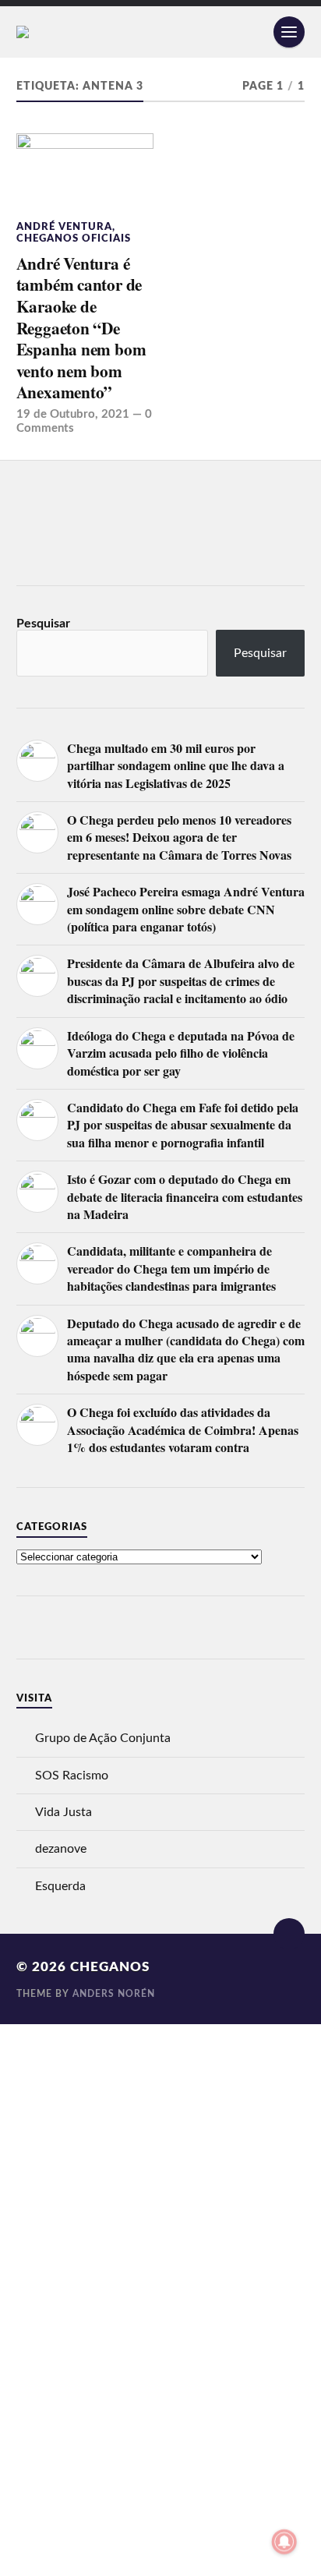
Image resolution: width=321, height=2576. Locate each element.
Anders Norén (114, 1994)
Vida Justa (63, 1812)
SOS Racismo (72, 1776)
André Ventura (64, 227)
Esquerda (60, 1886)
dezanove (61, 1849)
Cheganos (110, 1967)
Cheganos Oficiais (74, 239)
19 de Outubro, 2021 (73, 414)
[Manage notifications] (284, 2542)
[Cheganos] (161, 32)
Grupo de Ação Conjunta (103, 1738)
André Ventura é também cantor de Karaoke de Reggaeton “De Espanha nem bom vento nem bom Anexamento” (81, 328)
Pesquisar (43, 624)
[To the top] (289, 1934)
